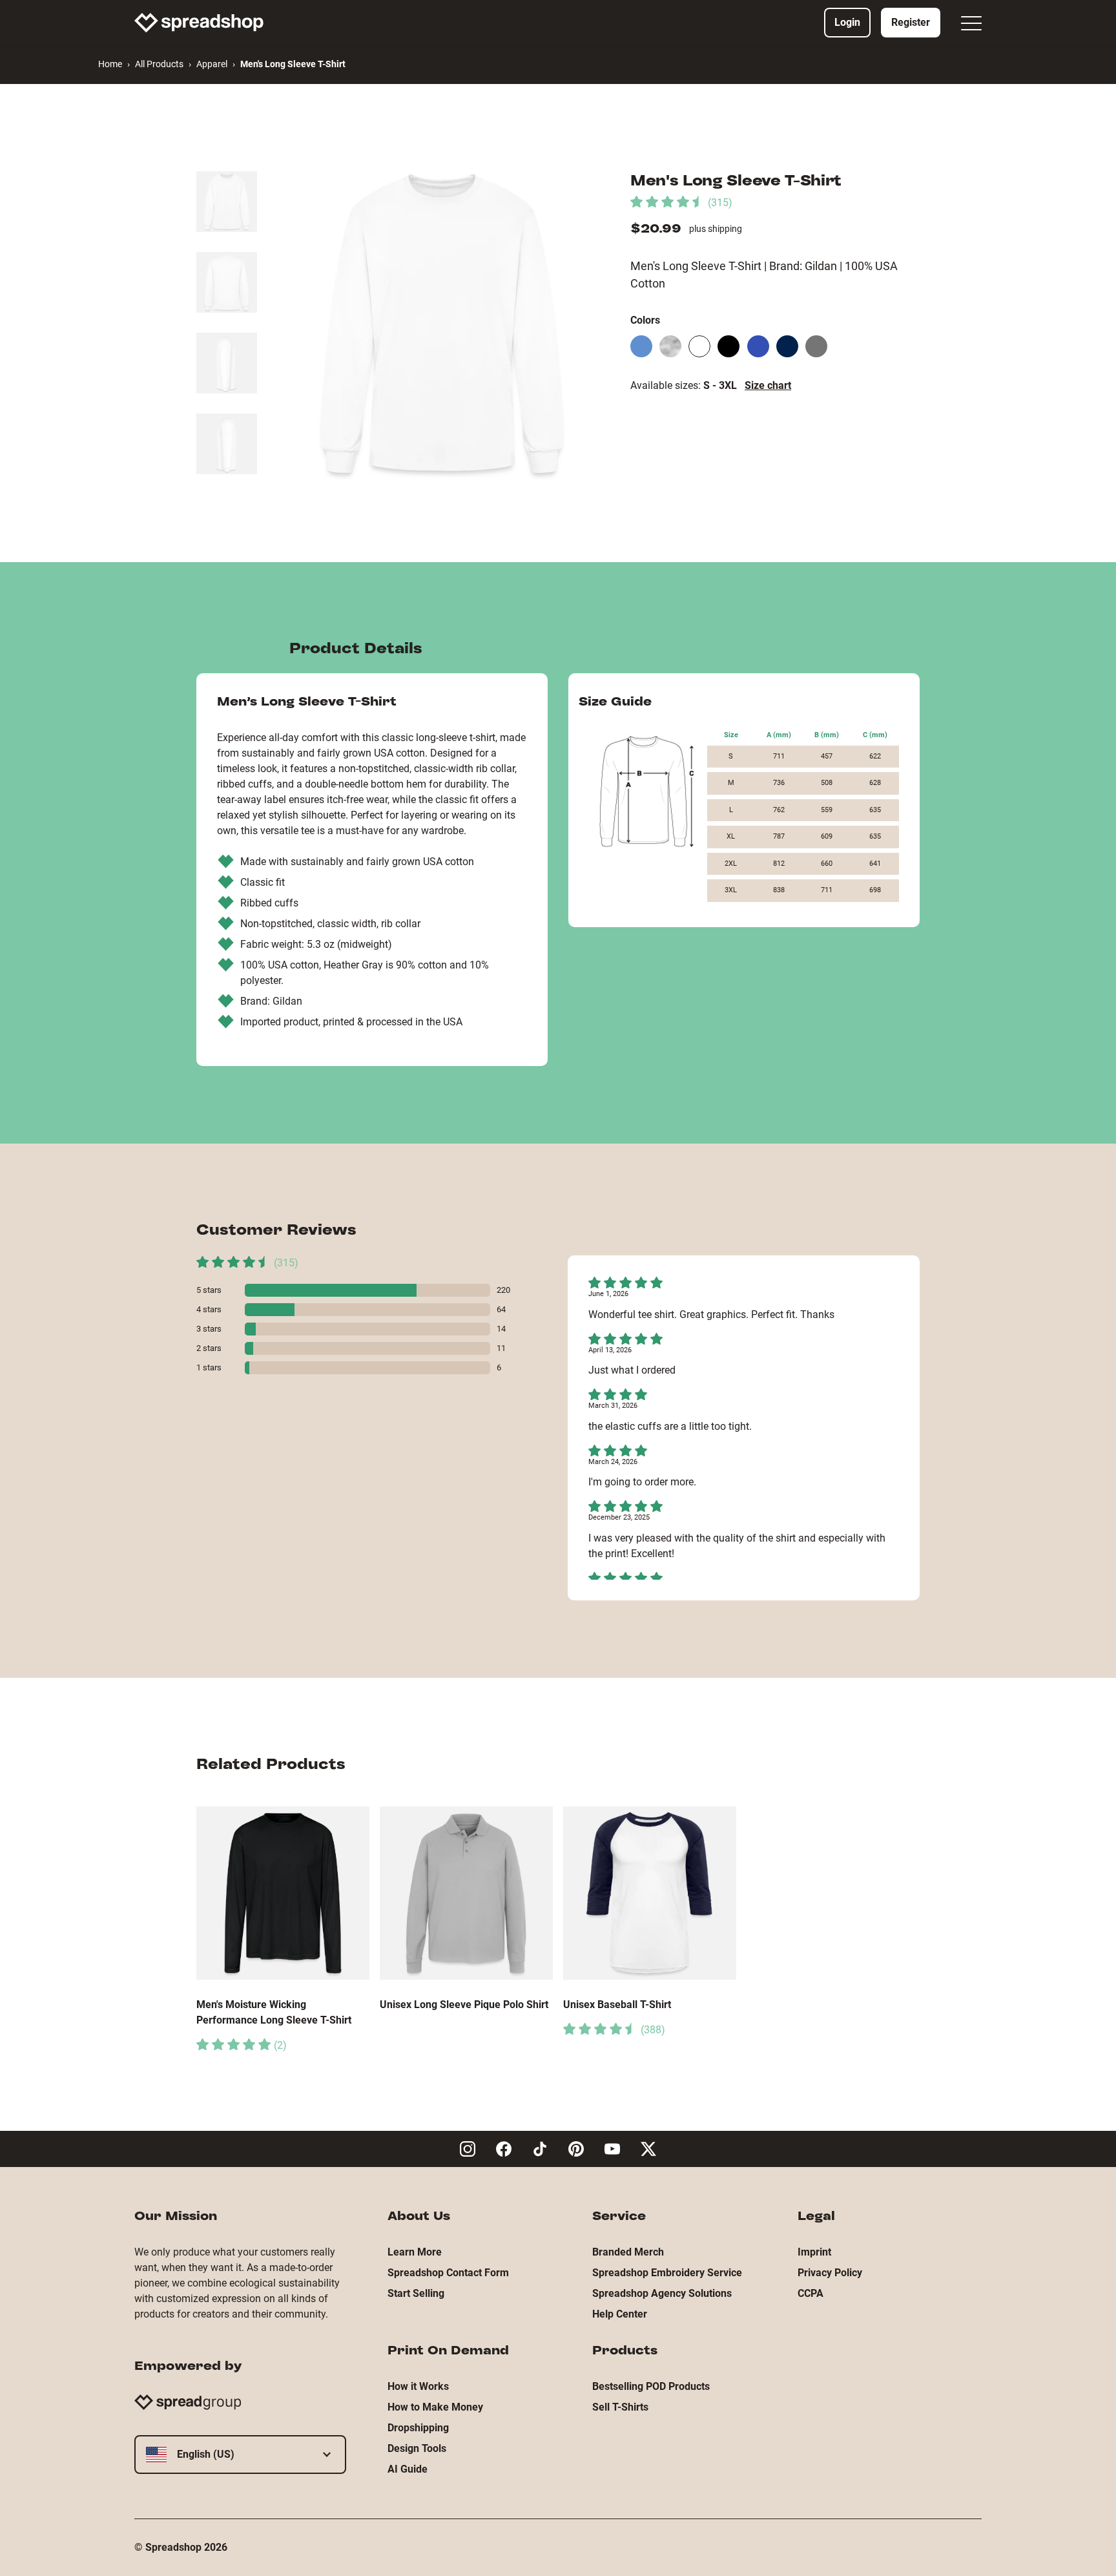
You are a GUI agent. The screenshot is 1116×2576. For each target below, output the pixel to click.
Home (110, 64)
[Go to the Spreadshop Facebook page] (504, 2149)
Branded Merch (628, 2252)
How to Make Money (435, 2407)
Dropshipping (418, 2428)
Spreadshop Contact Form (448, 2273)
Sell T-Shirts (620, 2407)
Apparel (212, 64)
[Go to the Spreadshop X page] (648, 2149)
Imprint (814, 2252)
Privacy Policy (830, 2273)
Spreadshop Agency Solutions (662, 2293)
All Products (159, 64)
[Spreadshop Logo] (199, 23)
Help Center (620, 2314)
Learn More (415, 2252)
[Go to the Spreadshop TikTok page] (540, 2149)
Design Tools (417, 2448)
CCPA (811, 2293)
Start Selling (416, 2293)
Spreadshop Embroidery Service (667, 2273)
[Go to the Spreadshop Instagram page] (468, 2149)
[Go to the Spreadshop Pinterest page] (576, 2149)
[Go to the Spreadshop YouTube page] (612, 2149)
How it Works (418, 2386)
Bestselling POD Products (651, 2386)
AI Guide (408, 2469)
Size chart (768, 385)
